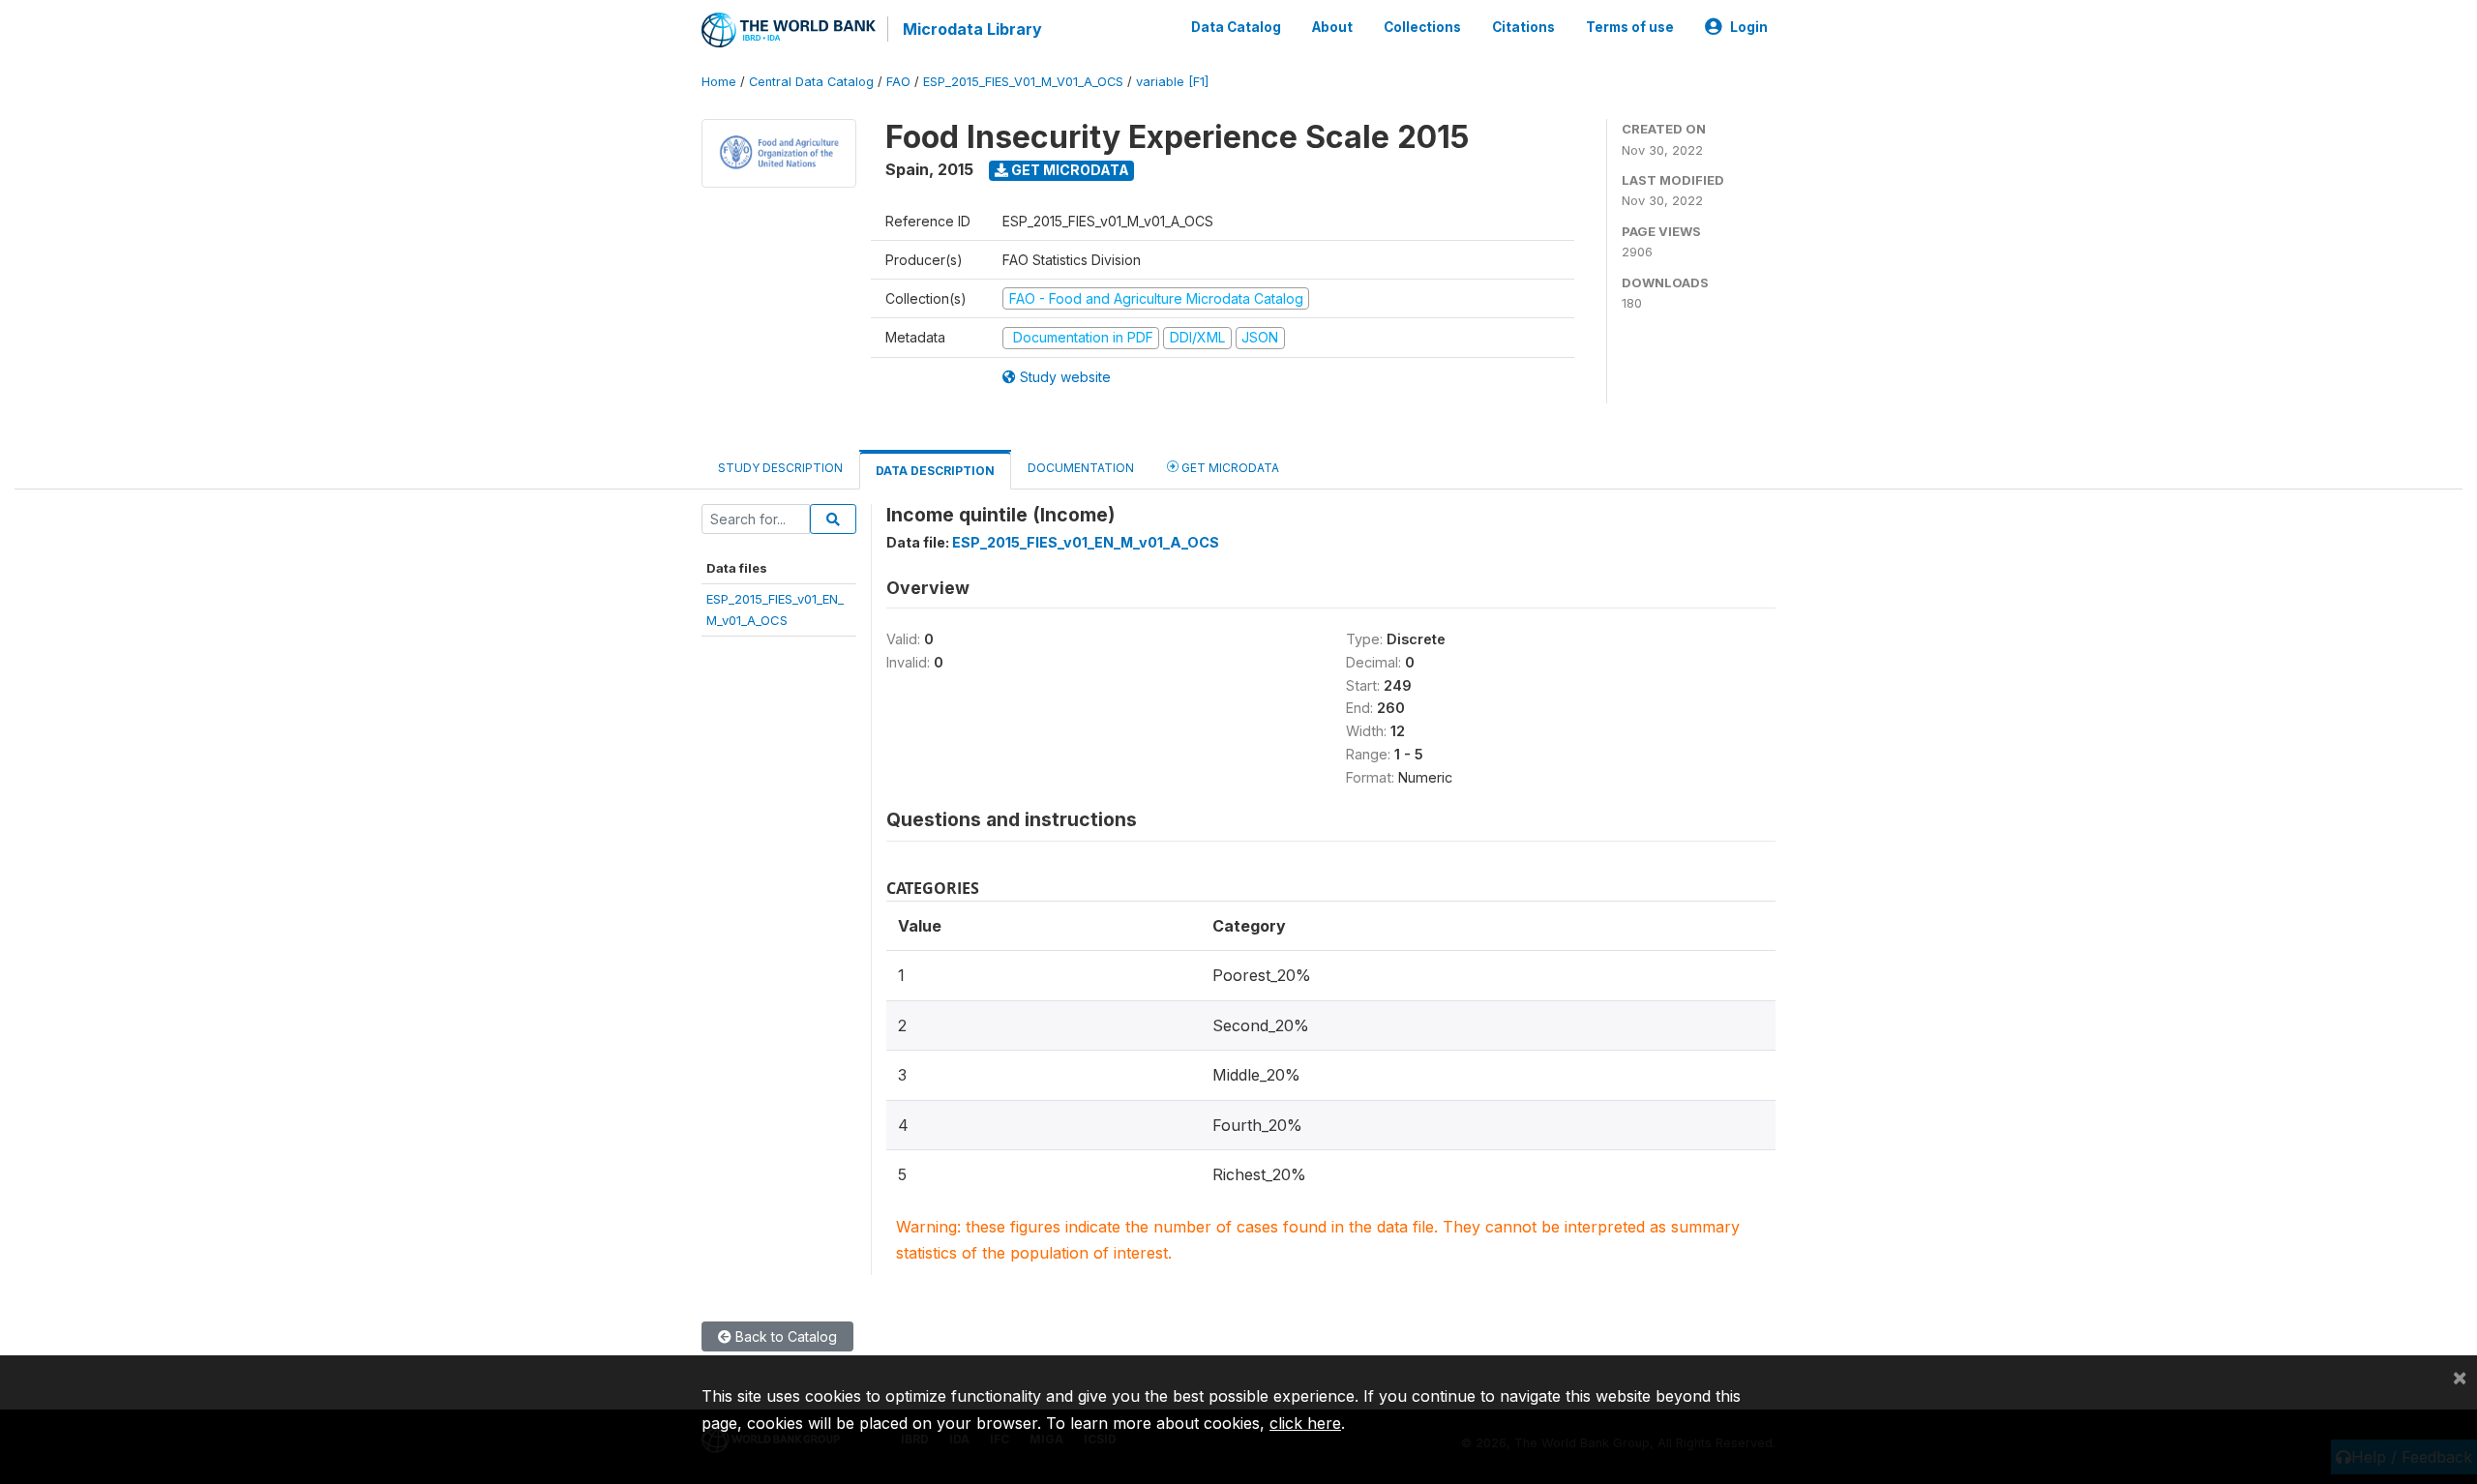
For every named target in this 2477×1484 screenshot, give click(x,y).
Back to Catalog (784, 1336)
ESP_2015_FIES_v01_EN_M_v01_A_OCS (1086, 542)
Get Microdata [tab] (1229, 468)
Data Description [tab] (935, 471)
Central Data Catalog (811, 82)
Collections (1422, 27)
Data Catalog (1236, 27)
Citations (1523, 27)
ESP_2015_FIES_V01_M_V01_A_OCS (1023, 82)
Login (1749, 27)
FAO (898, 82)
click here (1305, 1423)
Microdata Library (972, 29)
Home (719, 82)
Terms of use (1630, 27)
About (1332, 27)
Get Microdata (1069, 170)
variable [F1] (1172, 82)
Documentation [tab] (1081, 468)
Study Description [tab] (780, 468)
